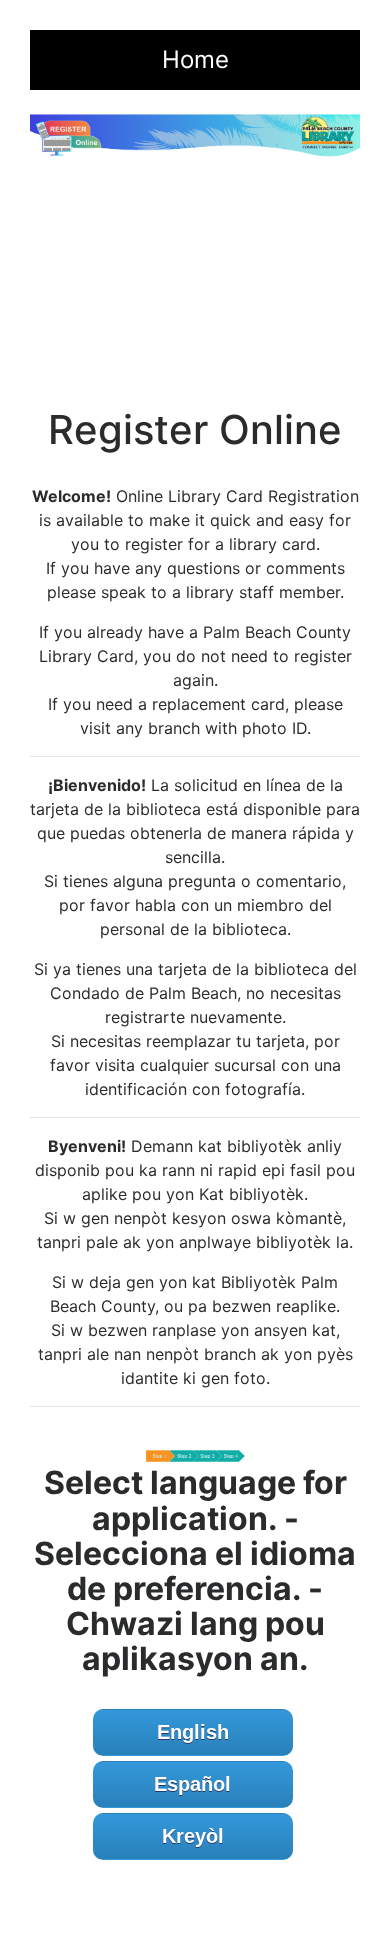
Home (195, 59)
